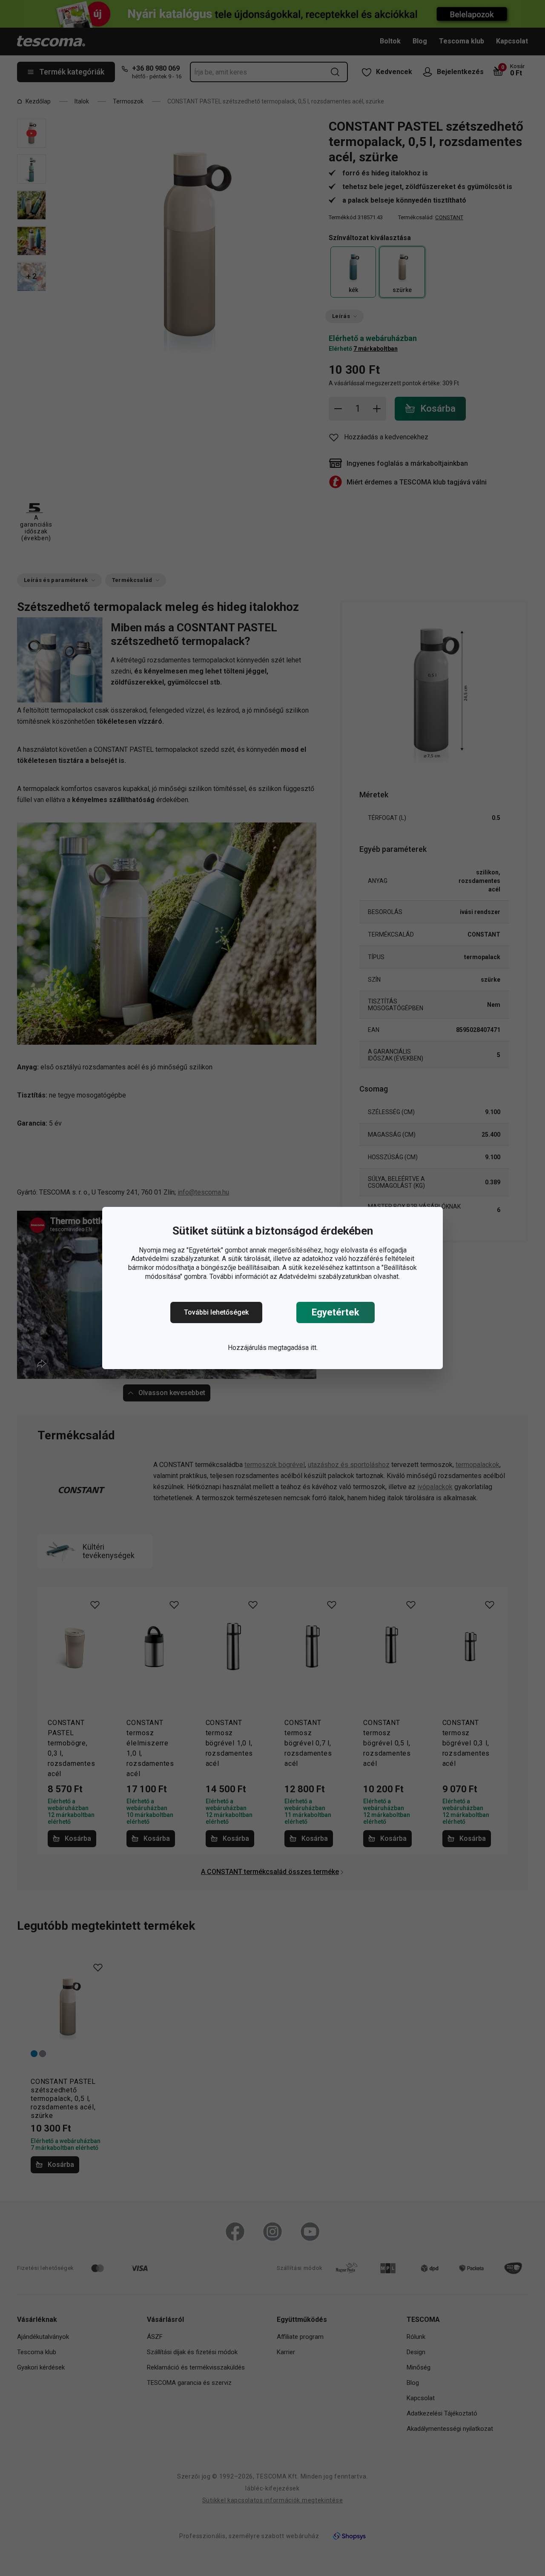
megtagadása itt (292, 1348)
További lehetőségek (216, 1312)
